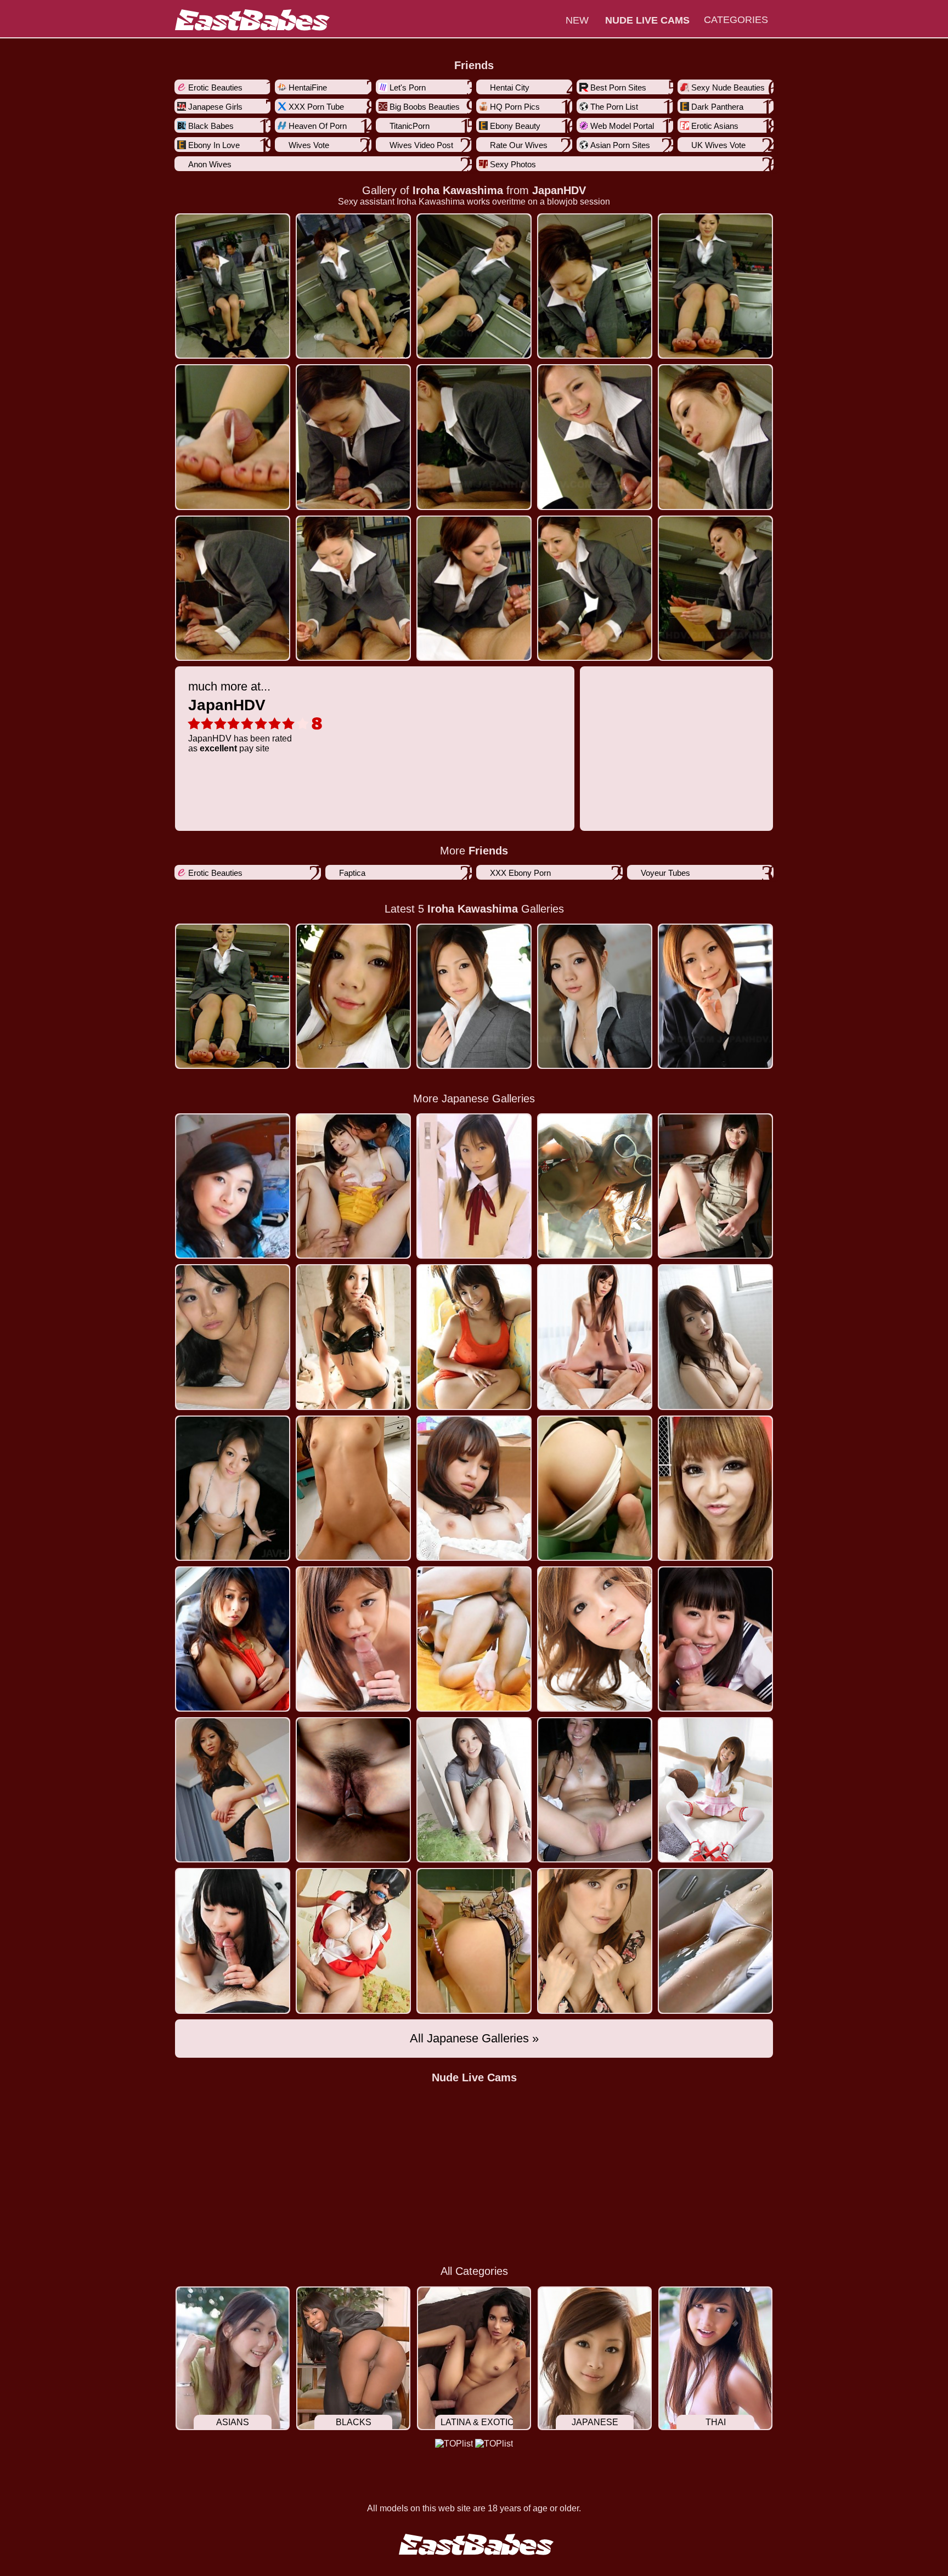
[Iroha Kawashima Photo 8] (595, 437)
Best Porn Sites (618, 87)
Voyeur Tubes (665, 873)
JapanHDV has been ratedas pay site (240, 716)
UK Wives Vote (718, 145)
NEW (577, 20)
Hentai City (510, 87)
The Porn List (614, 107)
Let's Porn (408, 87)
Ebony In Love (214, 145)
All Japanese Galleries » (474, 2038)
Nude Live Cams (474, 2077)
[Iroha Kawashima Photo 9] (715, 437)
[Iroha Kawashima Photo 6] (353, 437)
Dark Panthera (717, 107)
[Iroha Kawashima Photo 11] (353, 588)
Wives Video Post (421, 145)
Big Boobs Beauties (425, 107)
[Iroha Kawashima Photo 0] (233, 286)
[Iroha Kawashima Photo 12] (474, 588)
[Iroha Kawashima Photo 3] (595, 286)
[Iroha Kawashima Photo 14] (715, 588)
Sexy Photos (513, 164)
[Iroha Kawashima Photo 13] (595, 588)
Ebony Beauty (515, 126)
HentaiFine (308, 87)
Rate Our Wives (519, 145)
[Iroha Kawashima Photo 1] (353, 286)
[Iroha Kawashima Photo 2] (474, 286)
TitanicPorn (410, 126)
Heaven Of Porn (318, 126)
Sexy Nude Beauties (728, 87)
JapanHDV (559, 190)
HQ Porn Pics (515, 107)
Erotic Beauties (215, 87)
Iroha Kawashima (458, 190)
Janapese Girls (215, 107)
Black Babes (211, 126)
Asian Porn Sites (620, 145)
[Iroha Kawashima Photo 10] (233, 588)
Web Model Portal (622, 126)
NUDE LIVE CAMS (647, 20)
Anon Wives (210, 164)
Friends (474, 65)
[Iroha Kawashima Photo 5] (233, 437)
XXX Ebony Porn (520, 873)
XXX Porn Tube (316, 107)
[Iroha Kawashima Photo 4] (715, 286)
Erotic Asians (715, 126)
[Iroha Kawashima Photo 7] (474, 437)
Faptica (352, 873)
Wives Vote (309, 145)
